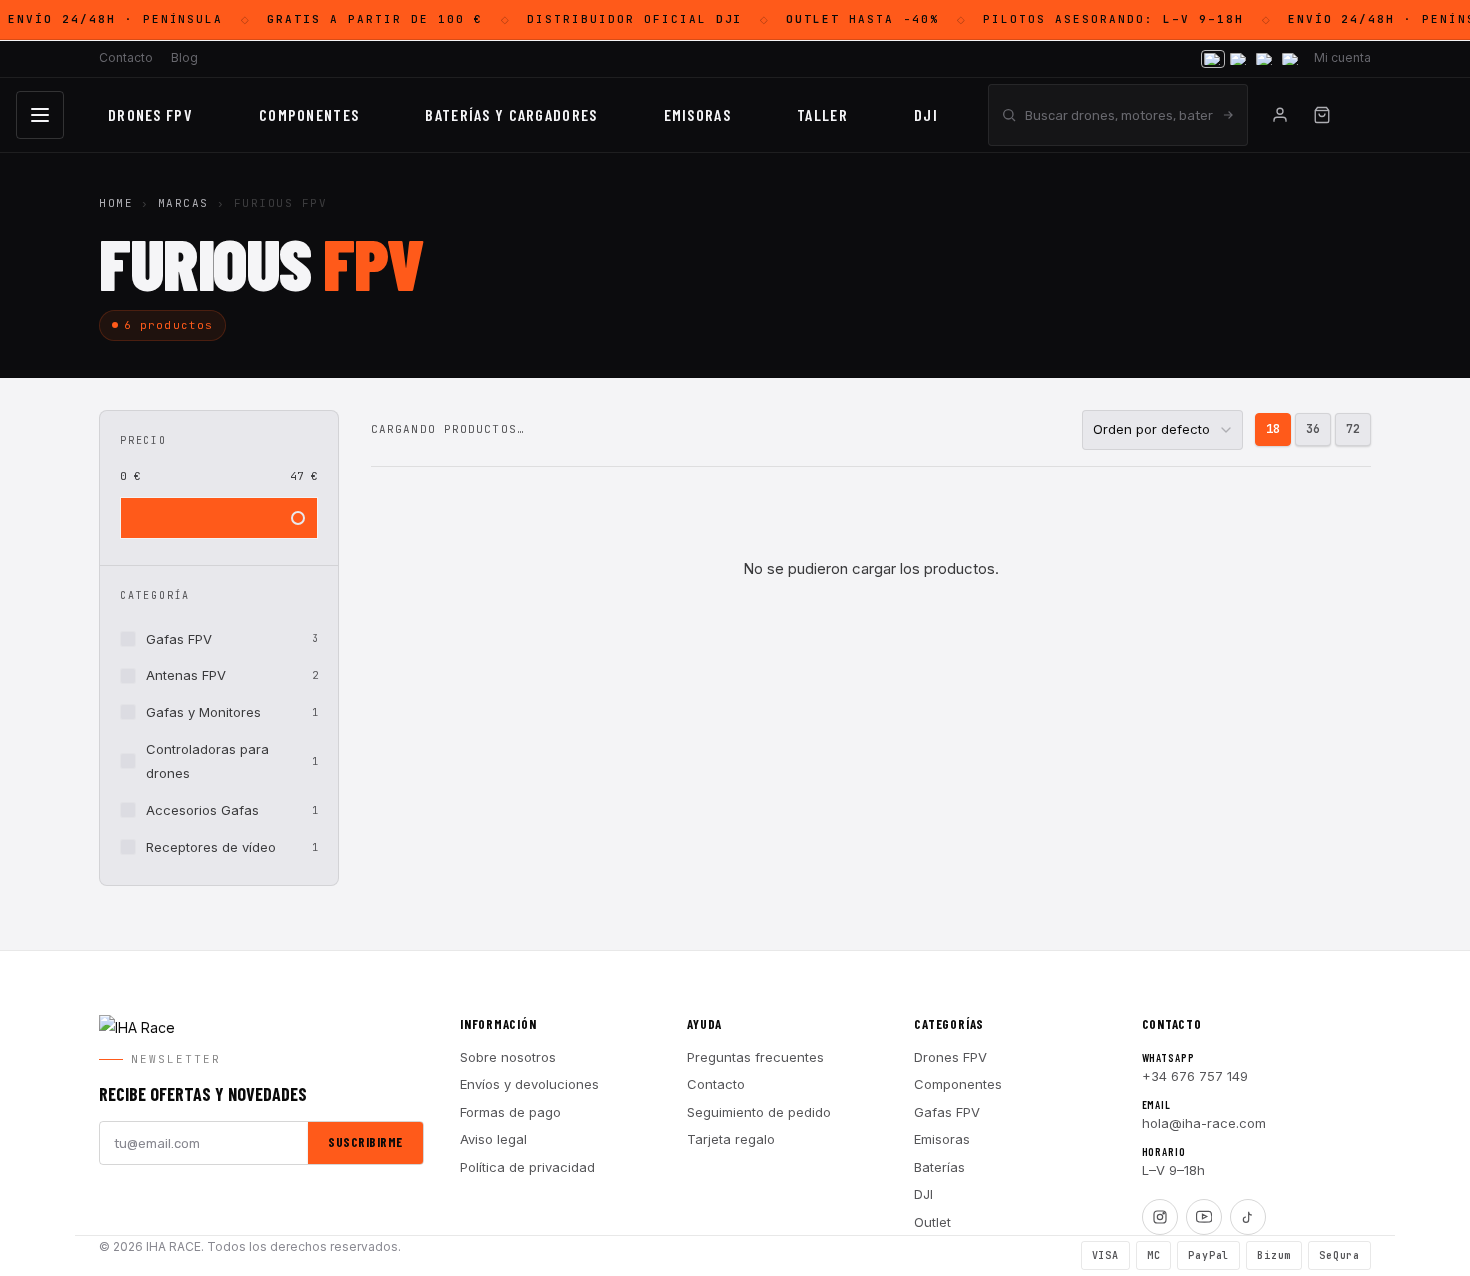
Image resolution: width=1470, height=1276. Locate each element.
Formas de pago (510, 1112)
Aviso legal (493, 1139)
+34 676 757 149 (1195, 1076)
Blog (184, 57)
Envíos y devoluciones (529, 1084)
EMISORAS (697, 114)
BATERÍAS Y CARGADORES (511, 114)
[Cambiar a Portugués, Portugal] (1239, 59)
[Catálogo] (40, 115)
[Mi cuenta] (1280, 115)
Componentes (958, 1084)
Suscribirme (365, 1142)
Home (116, 203)
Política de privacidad (527, 1167)
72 (1353, 429)
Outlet (932, 1222)
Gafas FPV (947, 1112)
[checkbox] (219, 639)
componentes (309, 114)
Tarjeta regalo (731, 1139)
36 (1313, 429)
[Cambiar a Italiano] (1265, 59)
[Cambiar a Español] (1213, 59)
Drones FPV (150, 114)
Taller (822, 114)
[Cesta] (1322, 115)
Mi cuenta (1342, 57)
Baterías (939, 1167)
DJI (926, 114)
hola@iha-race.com (1204, 1123)
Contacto (126, 57)
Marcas (183, 203)
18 (1273, 429)
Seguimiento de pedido (759, 1112)
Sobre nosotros (508, 1057)
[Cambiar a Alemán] (1291, 59)
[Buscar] (1228, 115)
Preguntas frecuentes (755, 1057)
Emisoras (942, 1139)
